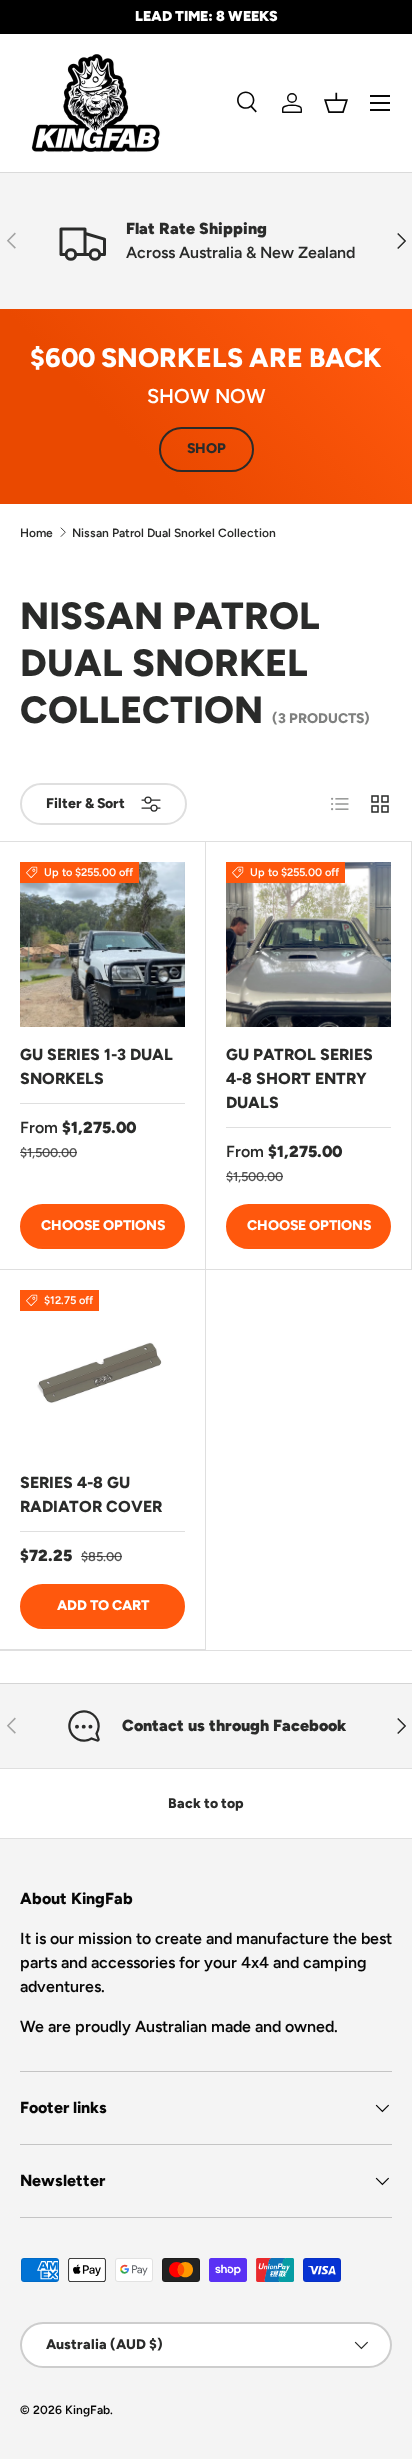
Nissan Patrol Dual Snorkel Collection (174, 533)
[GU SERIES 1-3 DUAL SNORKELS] (102, 944)
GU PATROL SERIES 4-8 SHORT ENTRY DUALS (299, 1078)
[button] (336, 103)
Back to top (206, 1803)
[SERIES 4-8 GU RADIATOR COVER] (102, 1372)
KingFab (87, 2410)
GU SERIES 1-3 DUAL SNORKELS (96, 1066)
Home (36, 533)
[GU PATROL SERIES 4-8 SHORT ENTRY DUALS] (308, 944)
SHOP (206, 448)
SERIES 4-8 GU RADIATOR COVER (91, 1494)
